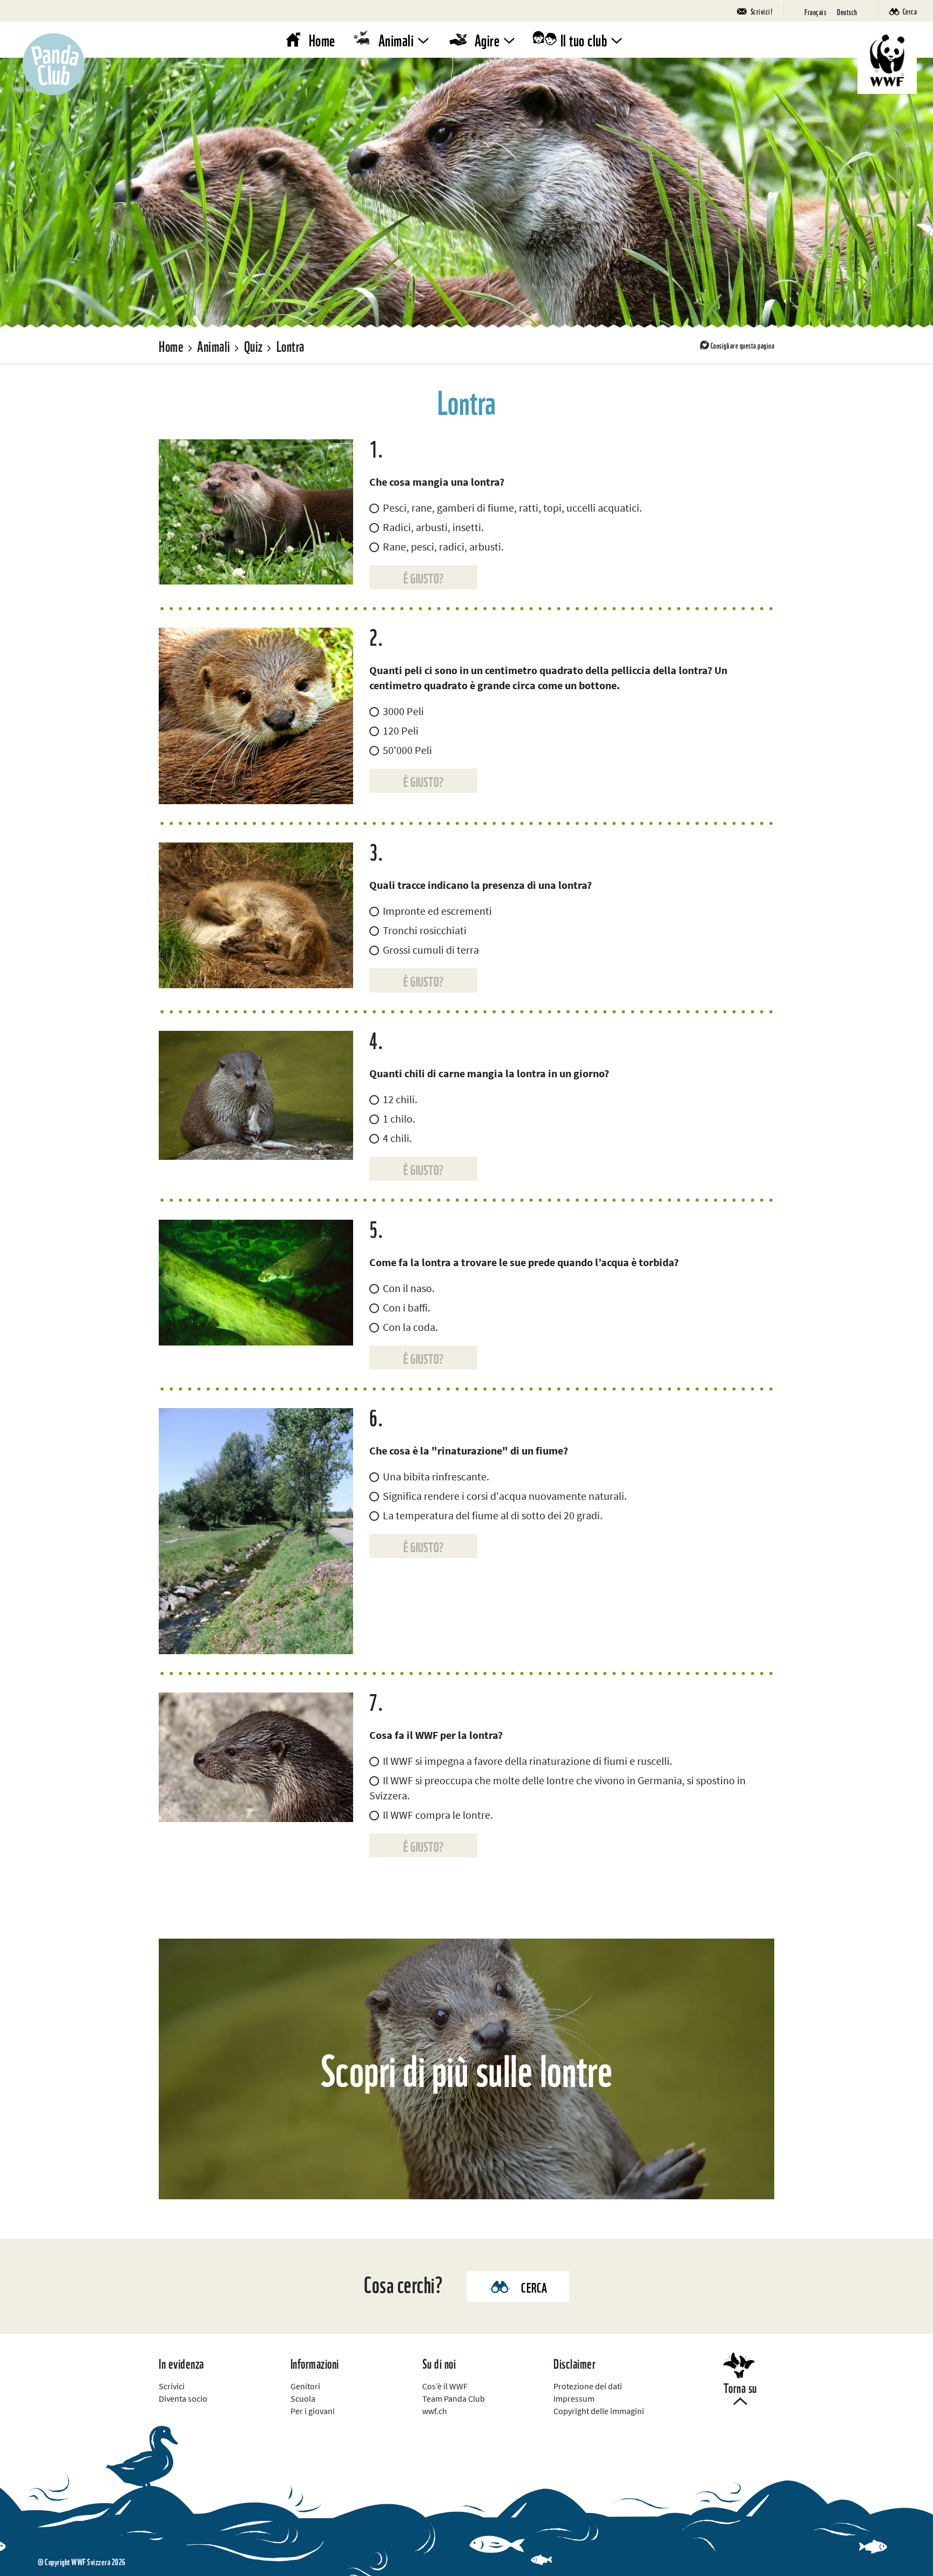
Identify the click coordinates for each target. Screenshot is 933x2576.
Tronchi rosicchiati (425, 930)
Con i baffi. (407, 1307)
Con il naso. (409, 1288)
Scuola (303, 2398)
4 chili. (397, 1138)
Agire (487, 39)
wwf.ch (435, 2411)
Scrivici (172, 2386)
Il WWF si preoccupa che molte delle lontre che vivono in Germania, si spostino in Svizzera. (557, 1788)
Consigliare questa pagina (743, 345)
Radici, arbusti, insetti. (433, 527)
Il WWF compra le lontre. (438, 1815)
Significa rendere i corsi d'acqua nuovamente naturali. (505, 1496)
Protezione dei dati (588, 2386)
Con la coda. (410, 1327)
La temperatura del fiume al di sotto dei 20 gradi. (493, 1515)
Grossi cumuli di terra (431, 950)
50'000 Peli (407, 750)
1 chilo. (399, 1119)
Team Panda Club (454, 2398)
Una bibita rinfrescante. (436, 1476)
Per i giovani (313, 2411)
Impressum (574, 2398)
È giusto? (424, 577)
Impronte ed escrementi (437, 911)
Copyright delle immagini (599, 2411)
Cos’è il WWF (445, 2386)
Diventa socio (183, 2398)
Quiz (253, 345)
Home (322, 39)
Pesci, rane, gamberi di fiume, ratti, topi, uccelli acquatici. (512, 508)
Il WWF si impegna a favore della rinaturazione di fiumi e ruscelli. (528, 1761)
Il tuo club (584, 39)
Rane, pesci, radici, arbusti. (443, 546)
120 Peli (401, 730)
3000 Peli (403, 711)
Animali (396, 39)
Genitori (305, 2386)
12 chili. (400, 1099)
